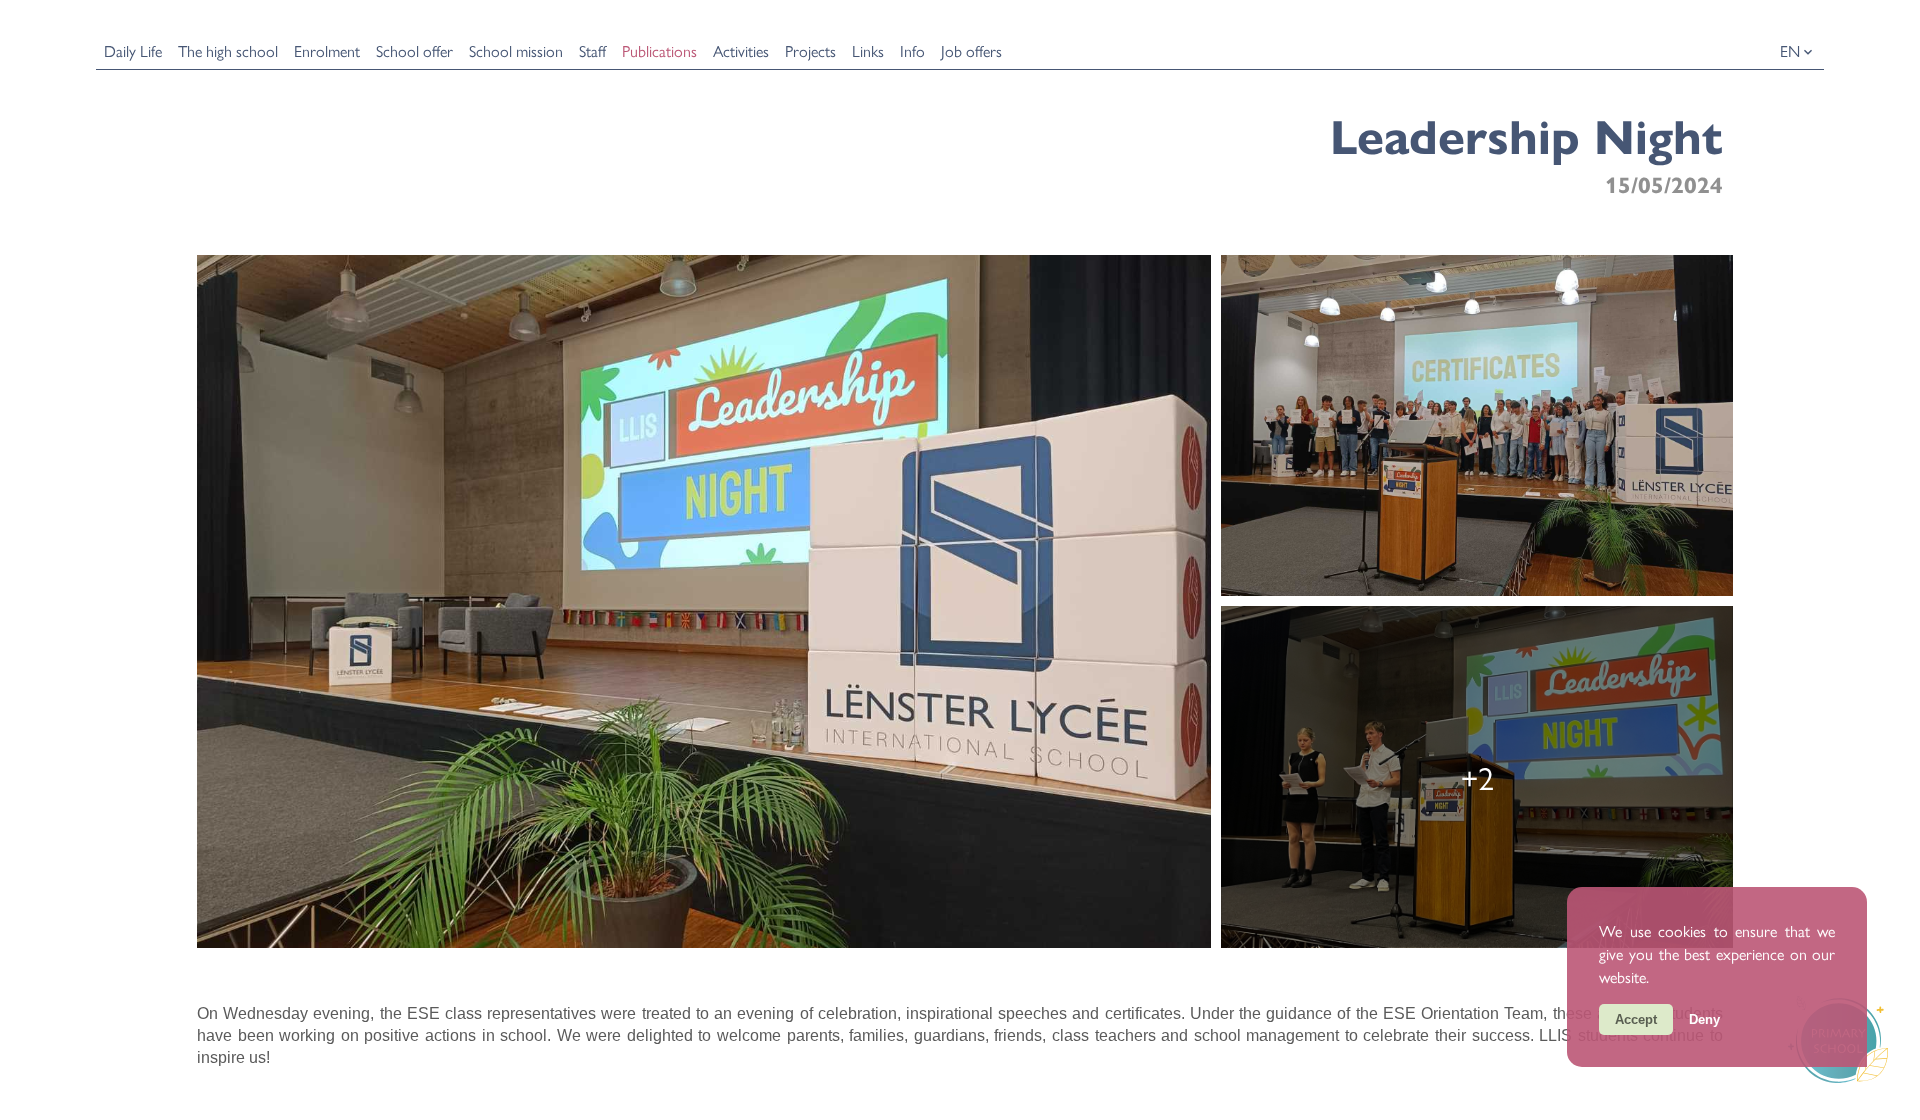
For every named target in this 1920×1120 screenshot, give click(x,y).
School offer (414, 50)
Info (912, 50)
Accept (1636, 1019)
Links (868, 50)
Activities (741, 50)
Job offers (971, 50)
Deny (1704, 1019)
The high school (228, 50)
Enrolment (327, 50)
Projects (810, 50)
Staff (592, 50)
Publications (659, 50)
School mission (516, 50)
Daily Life (133, 50)
